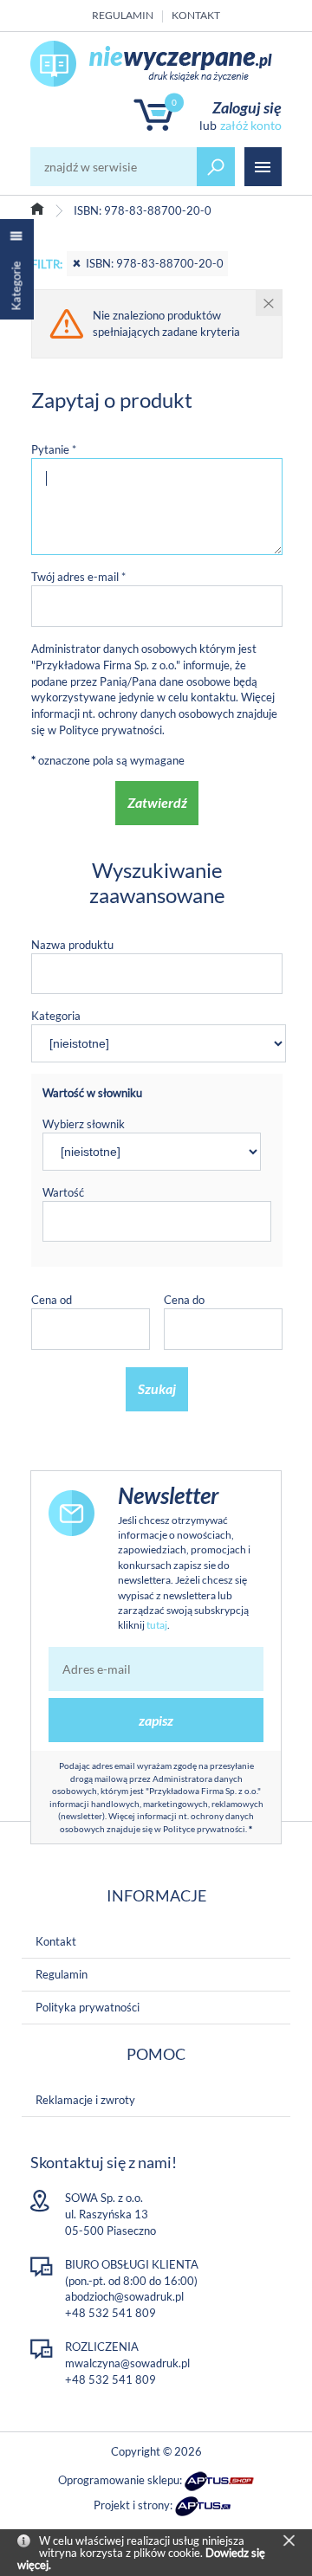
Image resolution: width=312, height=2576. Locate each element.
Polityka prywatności (88, 2007)
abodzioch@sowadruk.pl (124, 2296)
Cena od (52, 1300)
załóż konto (251, 125)
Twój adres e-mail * (78, 577)
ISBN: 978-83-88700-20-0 (155, 263)
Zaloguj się (247, 107)
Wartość (63, 1192)
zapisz (156, 1720)
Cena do (184, 1300)
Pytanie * (54, 449)
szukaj (216, 167)
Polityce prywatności (110, 730)
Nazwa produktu (72, 945)
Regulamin (123, 15)
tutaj (157, 1625)
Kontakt (196, 15)
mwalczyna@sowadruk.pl (127, 2363)
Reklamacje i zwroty (85, 2100)
